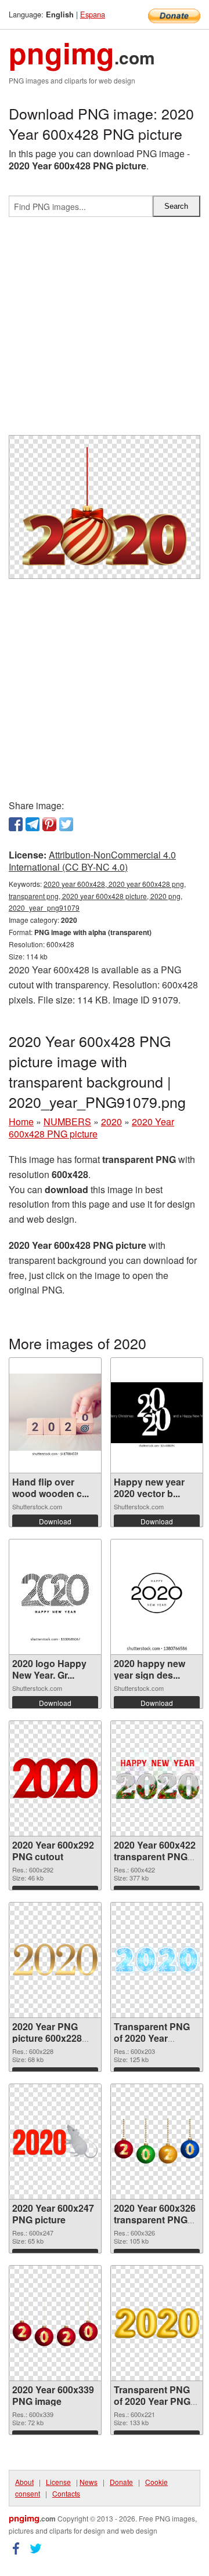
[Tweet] (66, 824)
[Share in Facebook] (16, 824)
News (89, 2482)
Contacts (66, 2493)
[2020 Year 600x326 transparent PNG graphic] (157, 2142)
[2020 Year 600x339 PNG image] (55, 2323)
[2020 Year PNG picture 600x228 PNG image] (55, 1959)
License (58, 2482)
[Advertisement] (105, 331)
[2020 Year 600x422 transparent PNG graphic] (157, 1778)
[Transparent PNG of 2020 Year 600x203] (157, 1960)
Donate (121, 2482)
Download (55, 1521)
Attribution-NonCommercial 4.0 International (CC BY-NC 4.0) (92, 861)
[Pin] (49, 824)
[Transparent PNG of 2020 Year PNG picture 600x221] (157, 2323)
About (24, 2482)
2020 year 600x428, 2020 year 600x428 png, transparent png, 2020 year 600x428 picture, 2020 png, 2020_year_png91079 (97, 896)
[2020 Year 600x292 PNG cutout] (55, 1778)
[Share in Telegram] (33, 824)
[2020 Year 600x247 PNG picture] (55, 2141)
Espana (93, 14)
